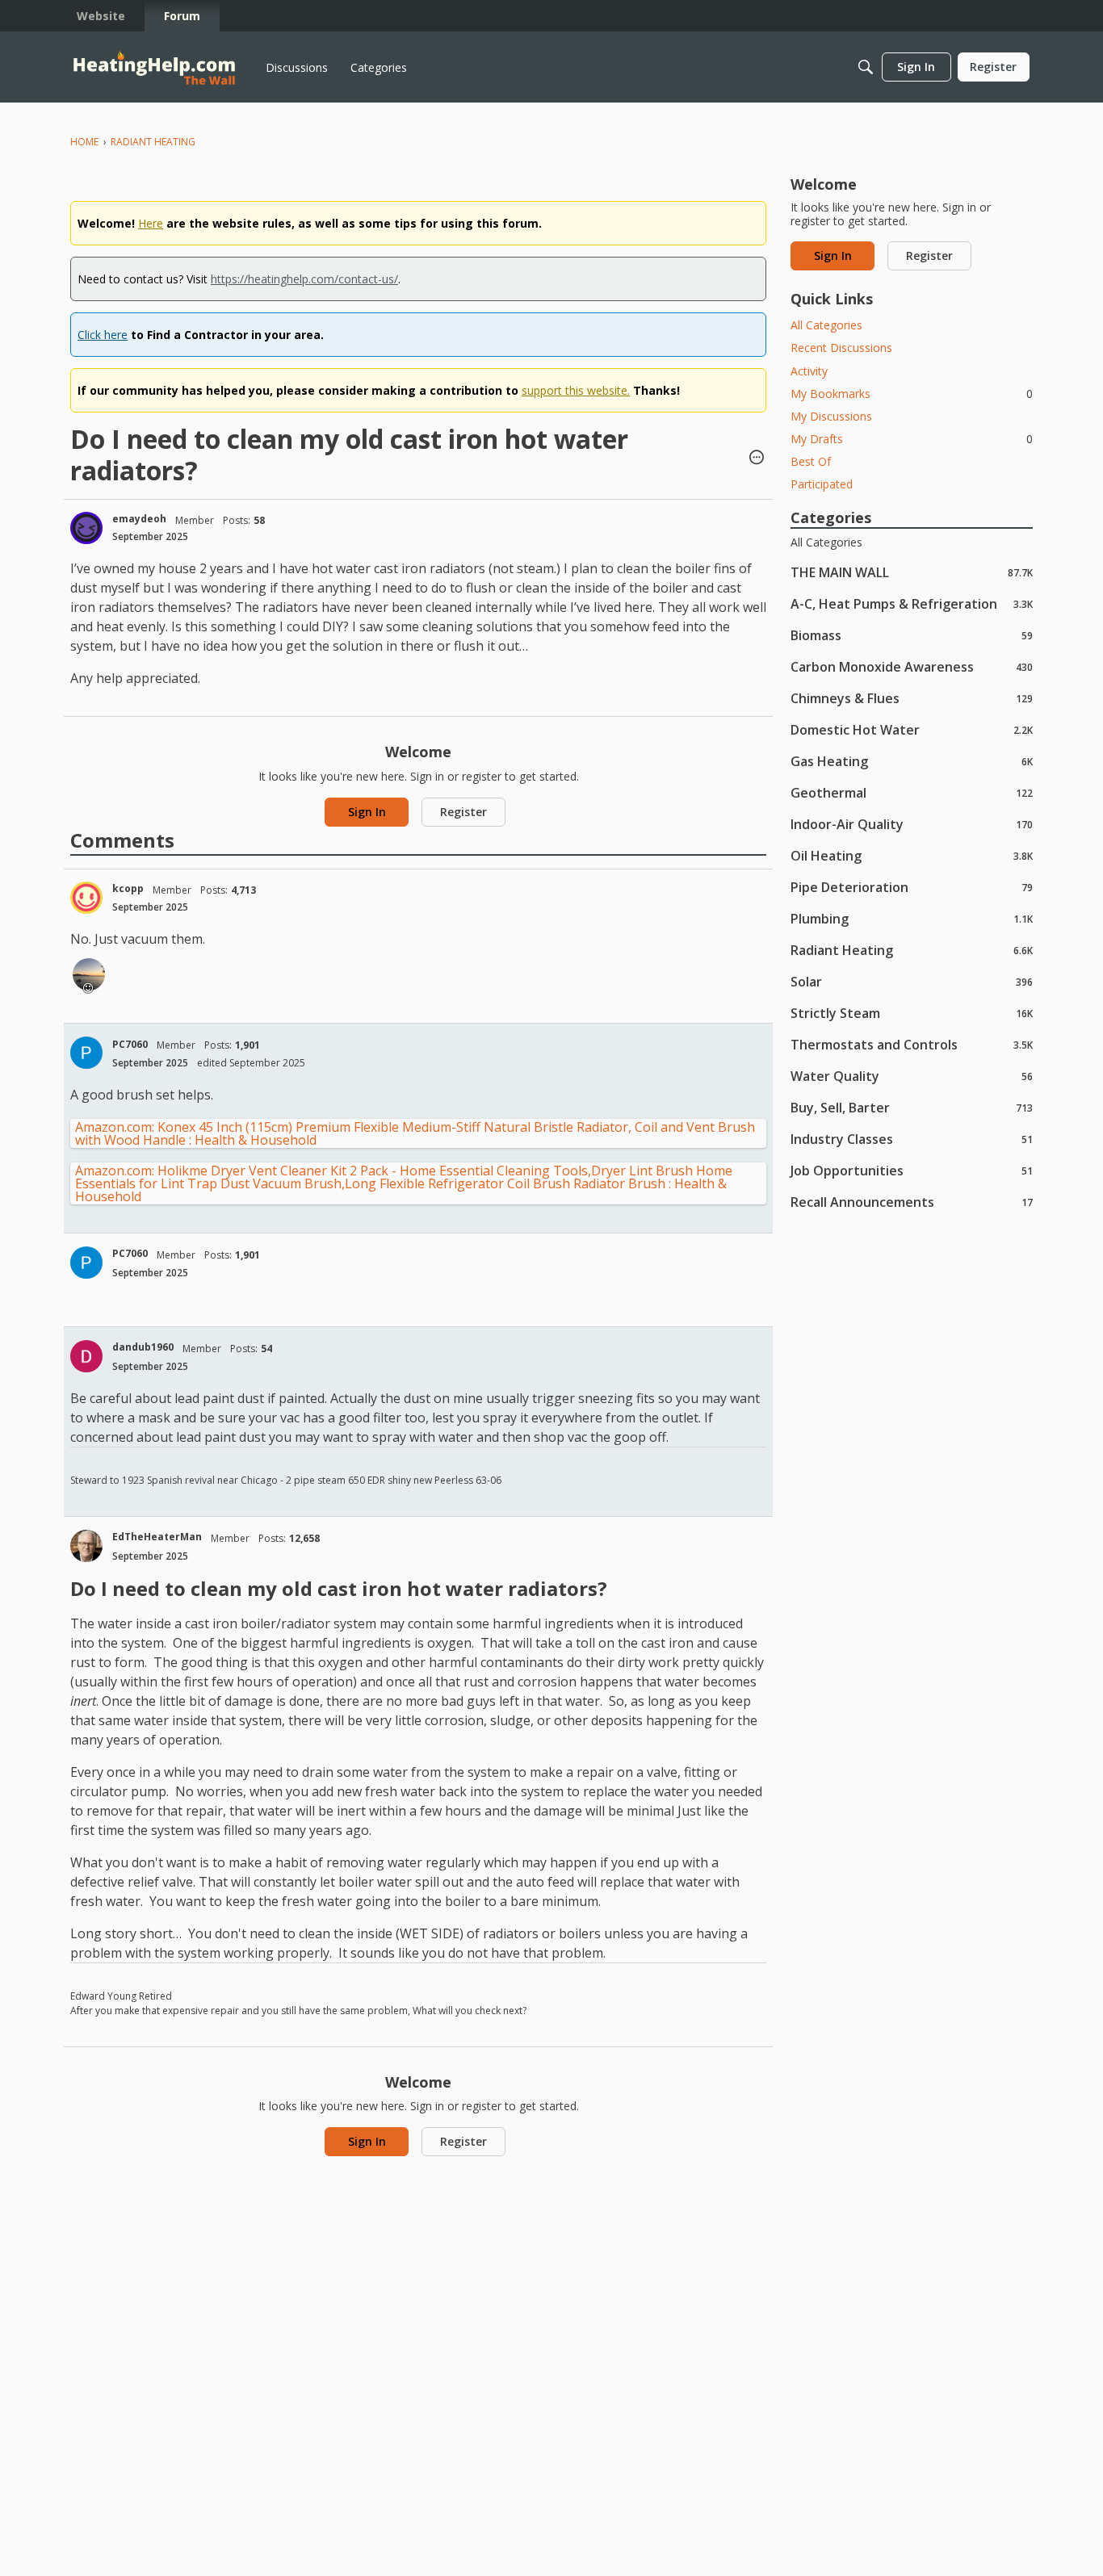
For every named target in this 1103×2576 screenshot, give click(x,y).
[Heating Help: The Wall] (154, 67)
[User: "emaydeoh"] (86, 528)
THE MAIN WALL (912, 572)
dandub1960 (143, 1347)
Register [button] (463, 812)
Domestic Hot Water (912, 729)
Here (151, 223)
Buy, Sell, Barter (912, 1107)
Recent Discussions (841, 348)
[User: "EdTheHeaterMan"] (86, 1546)
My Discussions (831, 416)
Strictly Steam (912, 1013)
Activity (809, 371)
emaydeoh (139, 519)
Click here (103, 335)
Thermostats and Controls (912, 1044)
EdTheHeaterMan (157, 1537)
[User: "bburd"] (89, 974)
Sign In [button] (367, 812)
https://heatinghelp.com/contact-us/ (304, 279)
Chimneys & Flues (912, 698)
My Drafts (912, 439)
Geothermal (912, 792)
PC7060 (130, 1044)
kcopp (128, 888)
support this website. (576, 390)
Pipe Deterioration (912, 887)
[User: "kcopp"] (86, 898)
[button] (757, 459)
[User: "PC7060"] (86, 1053)
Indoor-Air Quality (912, 824)
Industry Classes (912, 1139)
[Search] (866, 67)
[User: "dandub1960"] (86, 1356)
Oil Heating (912, 855)
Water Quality (912, 1076)
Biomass (912, 635)
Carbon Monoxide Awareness (912, 666)
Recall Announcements (912, 1202)
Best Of (811, 461)
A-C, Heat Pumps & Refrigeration (912, 603)
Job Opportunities (912, 1170)
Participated (822, 484)
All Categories (826, 325)
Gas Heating (912, 761)
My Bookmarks (912, 394)
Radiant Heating (912, 950)
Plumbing (912, 918)
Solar (912, 981)
